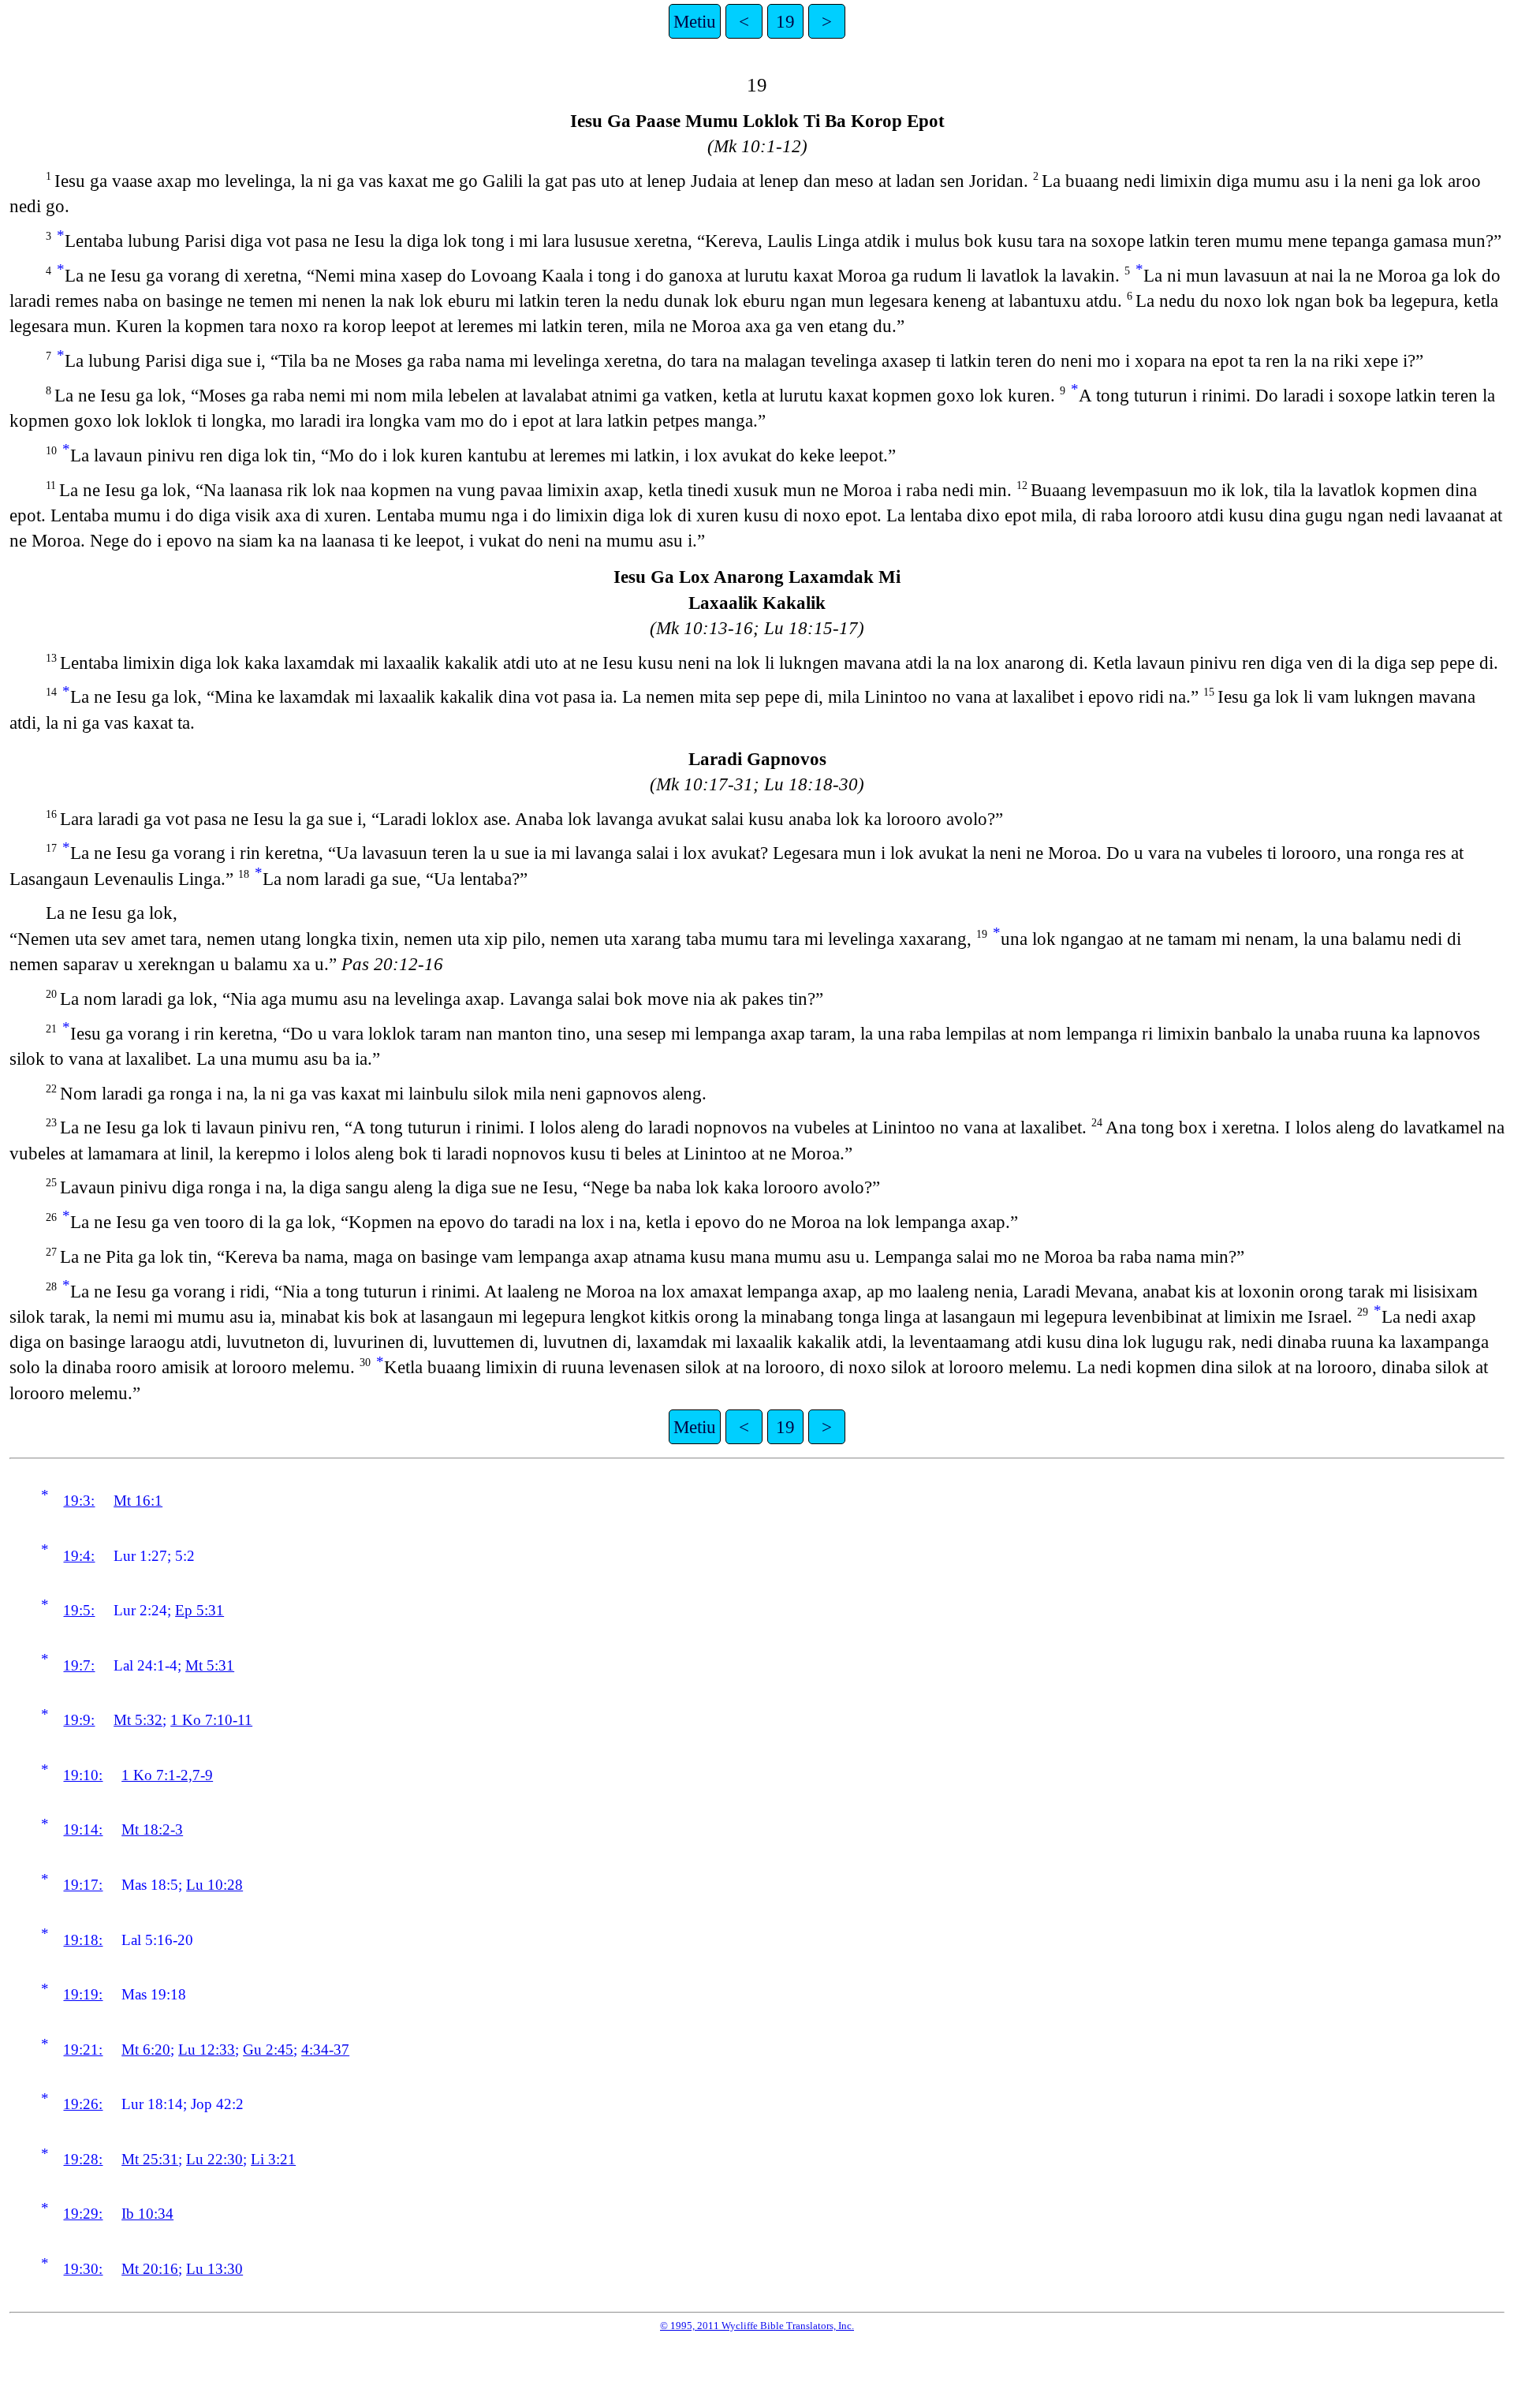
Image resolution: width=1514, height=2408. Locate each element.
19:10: (83, 1775)
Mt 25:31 (150, 2159)
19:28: (83, 2159)
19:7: (79, 1665)
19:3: (79, 1501)
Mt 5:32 (138, 1720)
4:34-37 (325, 2050)
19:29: (83, 2214)
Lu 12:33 (207, 2050)
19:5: (79, 1610)
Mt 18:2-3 (152, 1829)
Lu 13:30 (214, 2269)
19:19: (83, 1994)
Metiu (695, 21)
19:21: (83, 2050)
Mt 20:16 (150, 2269)
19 (785, 21)
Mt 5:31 (210, 1665)
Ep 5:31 (200, 1610)
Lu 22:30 (214, 2159)
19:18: (83, 1940)
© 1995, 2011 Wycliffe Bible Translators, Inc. (757, 2326)
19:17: (83, 1885)
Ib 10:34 (147, 2214)
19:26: (83, 2104)
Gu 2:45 (268, 2050)
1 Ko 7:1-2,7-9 (167, 1775)
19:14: (83, 1829)
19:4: (79, 1556)
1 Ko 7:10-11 (211, 1720)
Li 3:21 (273, 2159)
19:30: (83, 2269)
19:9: (79, 1720)
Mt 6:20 (146, 2050)
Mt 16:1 (138, 1501)
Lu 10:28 (214, 1885)
